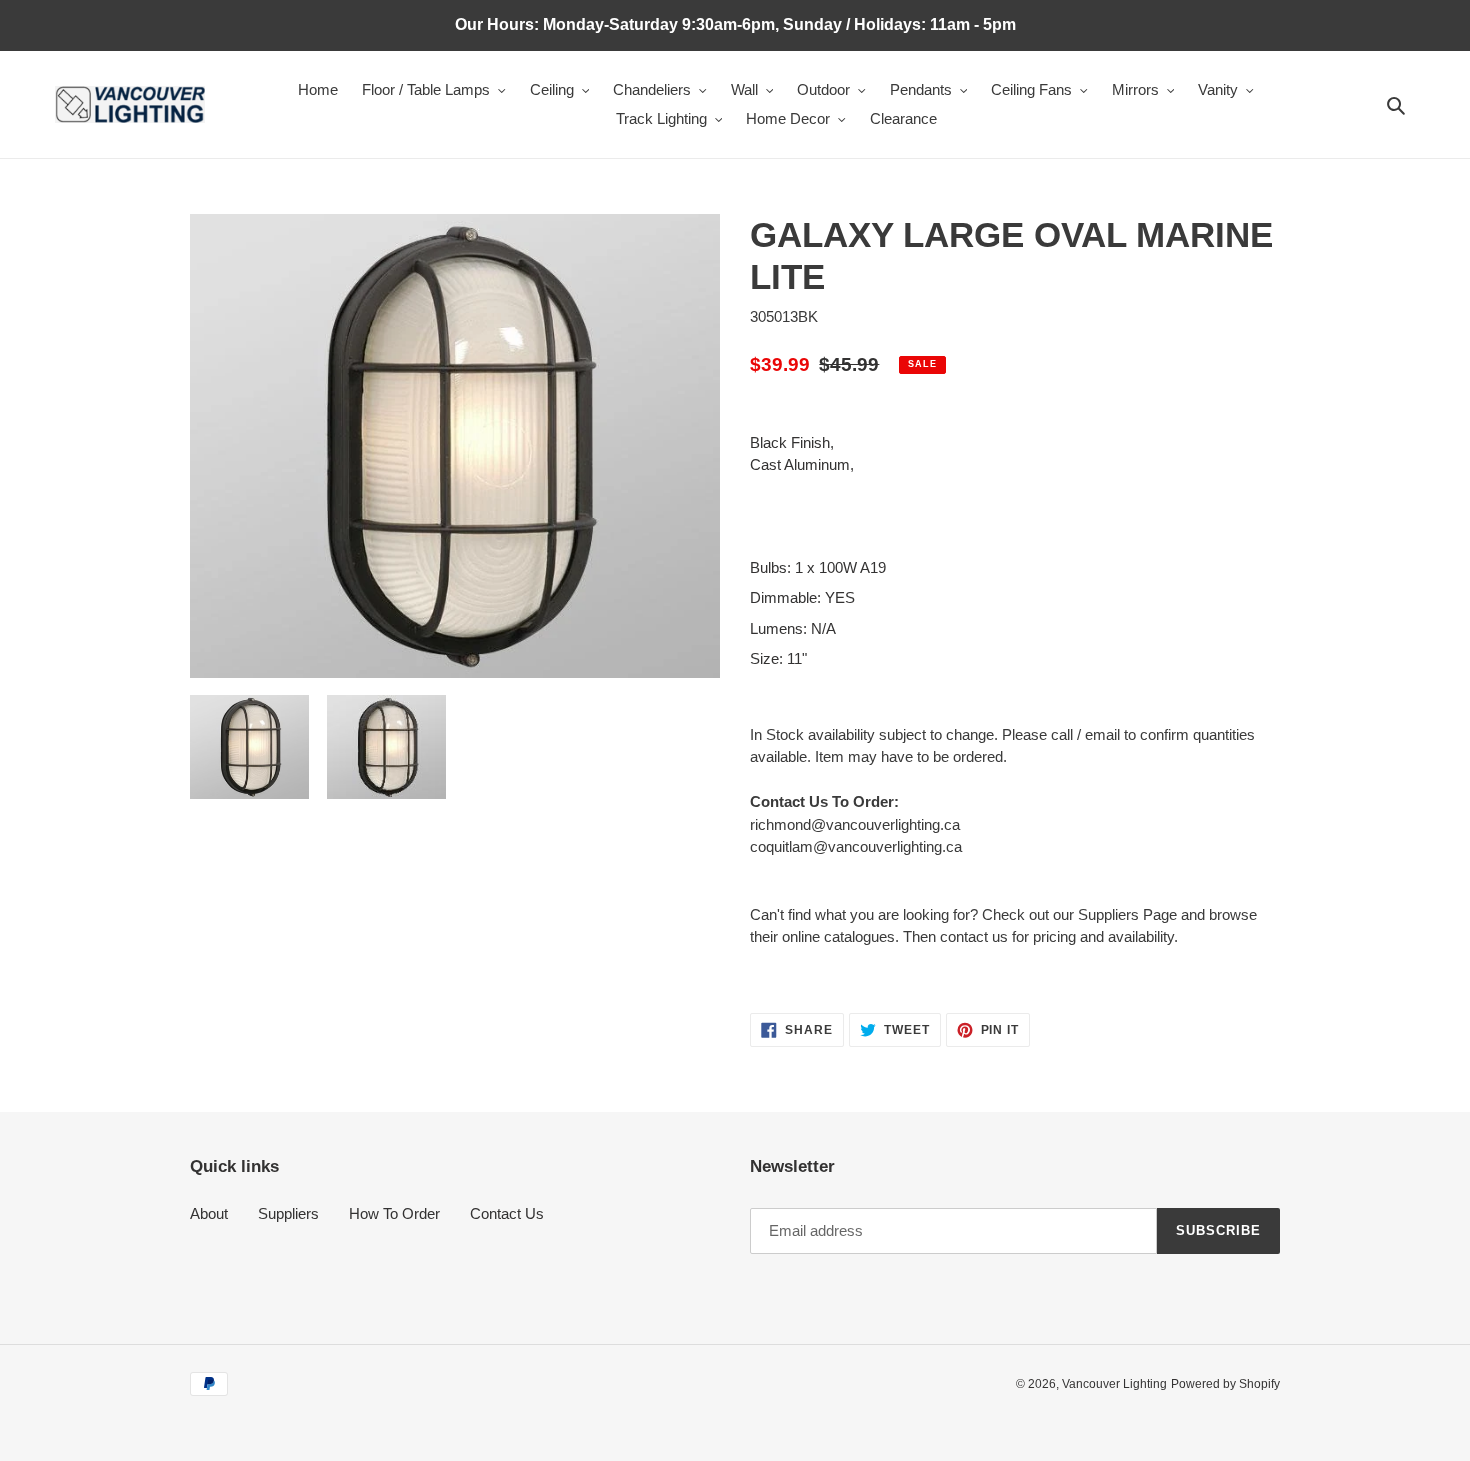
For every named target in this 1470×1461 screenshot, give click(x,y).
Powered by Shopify (1225, 1384)
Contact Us (507, 1213)
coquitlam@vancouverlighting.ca (856, 846)
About (209, 1213)
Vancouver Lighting (1114, 1384)
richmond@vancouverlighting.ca (855, 824)
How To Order (394, 1213)
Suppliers (288, 1213)
